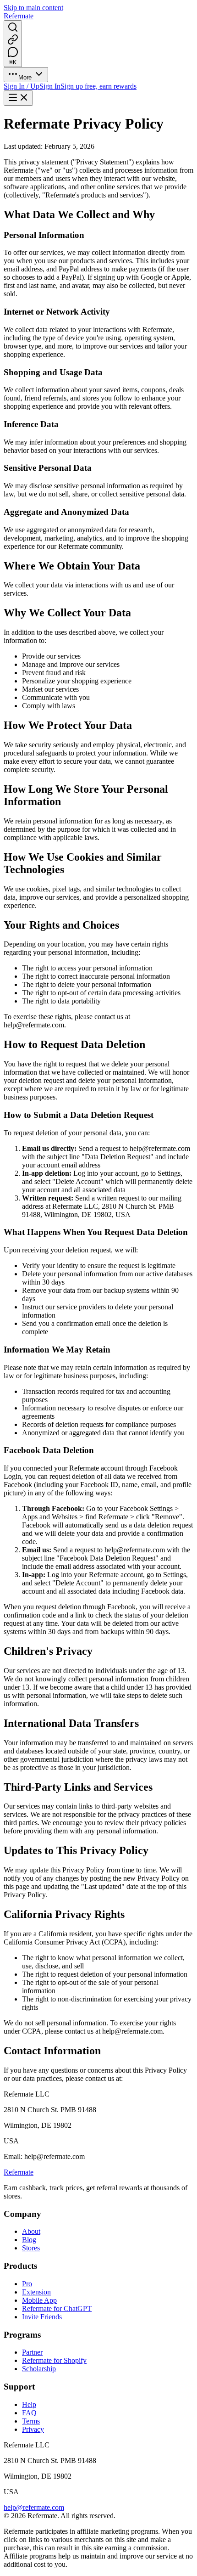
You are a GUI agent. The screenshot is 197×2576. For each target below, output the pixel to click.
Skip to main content (33, 8)
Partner (32, 2352)
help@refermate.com (34, 2507)
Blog (29, 2240)
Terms (31, 2421)
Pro (27, 2284)
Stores (31, 2248)
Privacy (33, 2429)
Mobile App (39, 2300)
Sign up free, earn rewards (98, 86)
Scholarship (39, 2369)
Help (29, 2404)
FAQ (29, 2413)
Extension (36, 2292)
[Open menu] (18, 98)
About (31, 2231)
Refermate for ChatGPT (57, 2308)
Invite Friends (42, 2317)
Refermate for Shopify (54, 2360)
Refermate (19, 2172)
